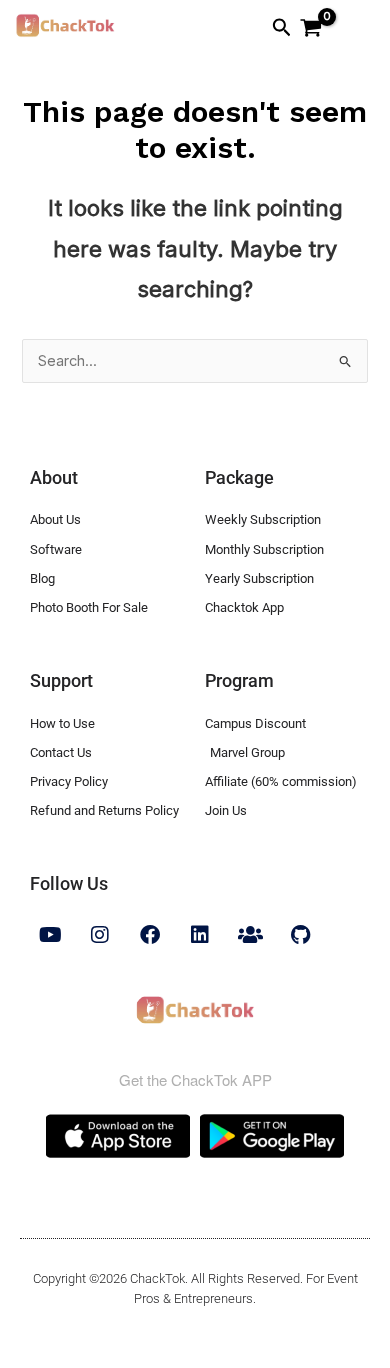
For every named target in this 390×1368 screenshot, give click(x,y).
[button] (282, 28)
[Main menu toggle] (355, 30)
